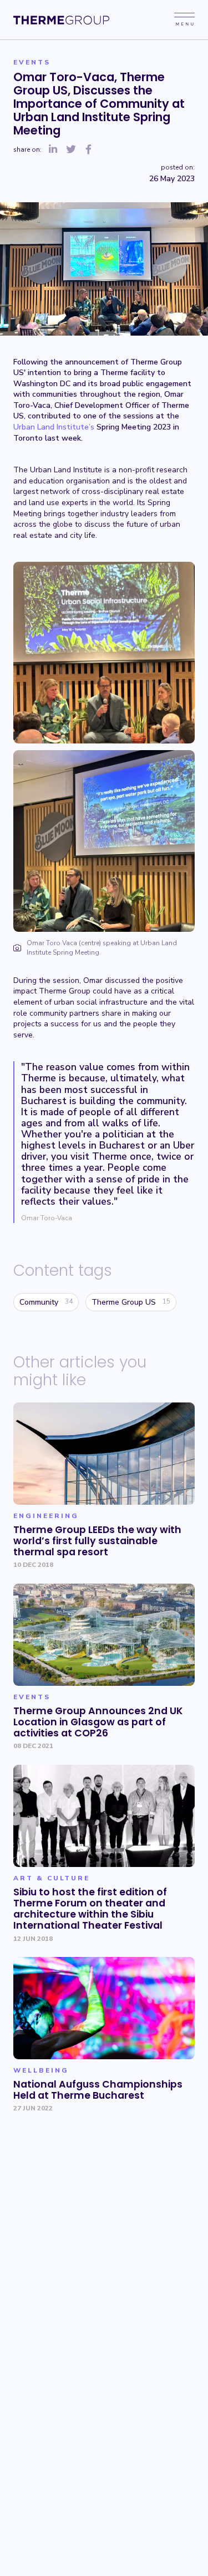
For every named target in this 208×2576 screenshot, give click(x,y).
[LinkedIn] (53, 150)
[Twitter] (71, 150)
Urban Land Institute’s (54, 427)
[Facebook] (89, 150)
